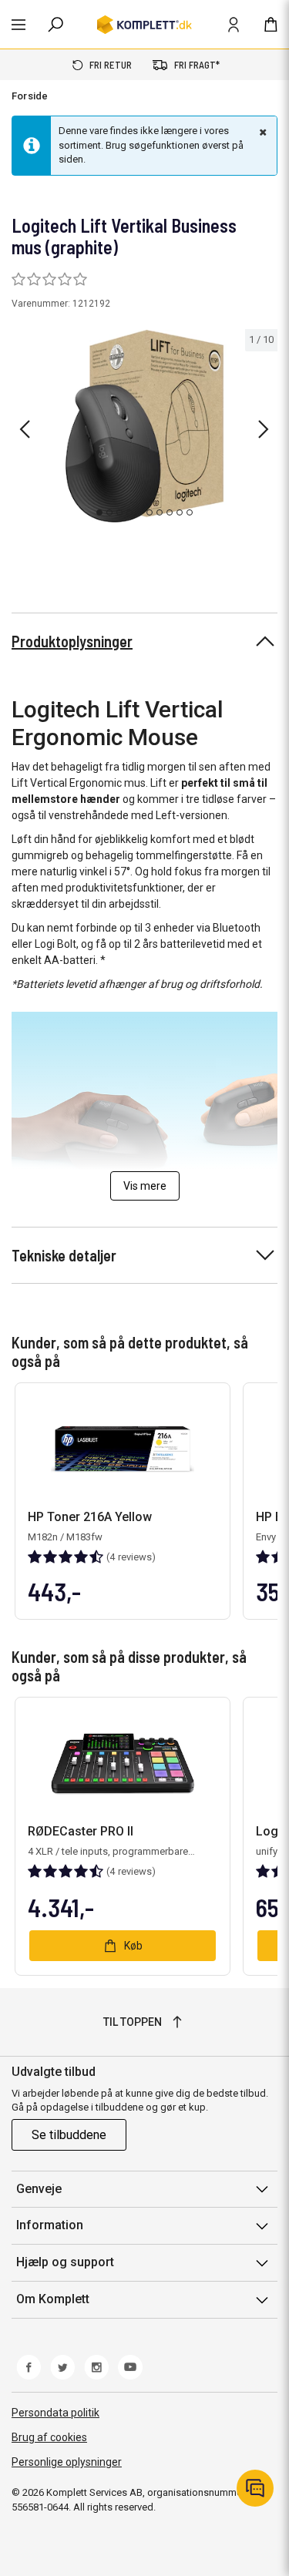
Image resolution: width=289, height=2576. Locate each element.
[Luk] (261, 132)
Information (50, 2225)
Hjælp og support (65, 2262)
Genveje (39, 2189)
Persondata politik (55, 2413)
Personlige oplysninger (67, 2462)
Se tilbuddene (69, 2135)
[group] (144, 426)
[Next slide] (264, 429)
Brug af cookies (49, 2437)
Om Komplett (53, 2299)
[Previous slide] (25, 429)
